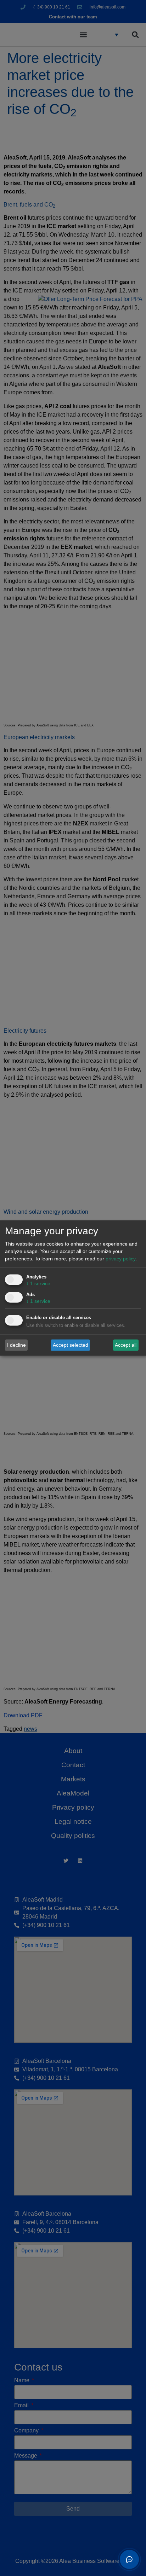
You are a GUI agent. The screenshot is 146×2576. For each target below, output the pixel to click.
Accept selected (71, 1345)
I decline (16, 1345)
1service (38, 1284)
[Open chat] (129, 2559)
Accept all (126, 1345)
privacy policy (120, 1259)
